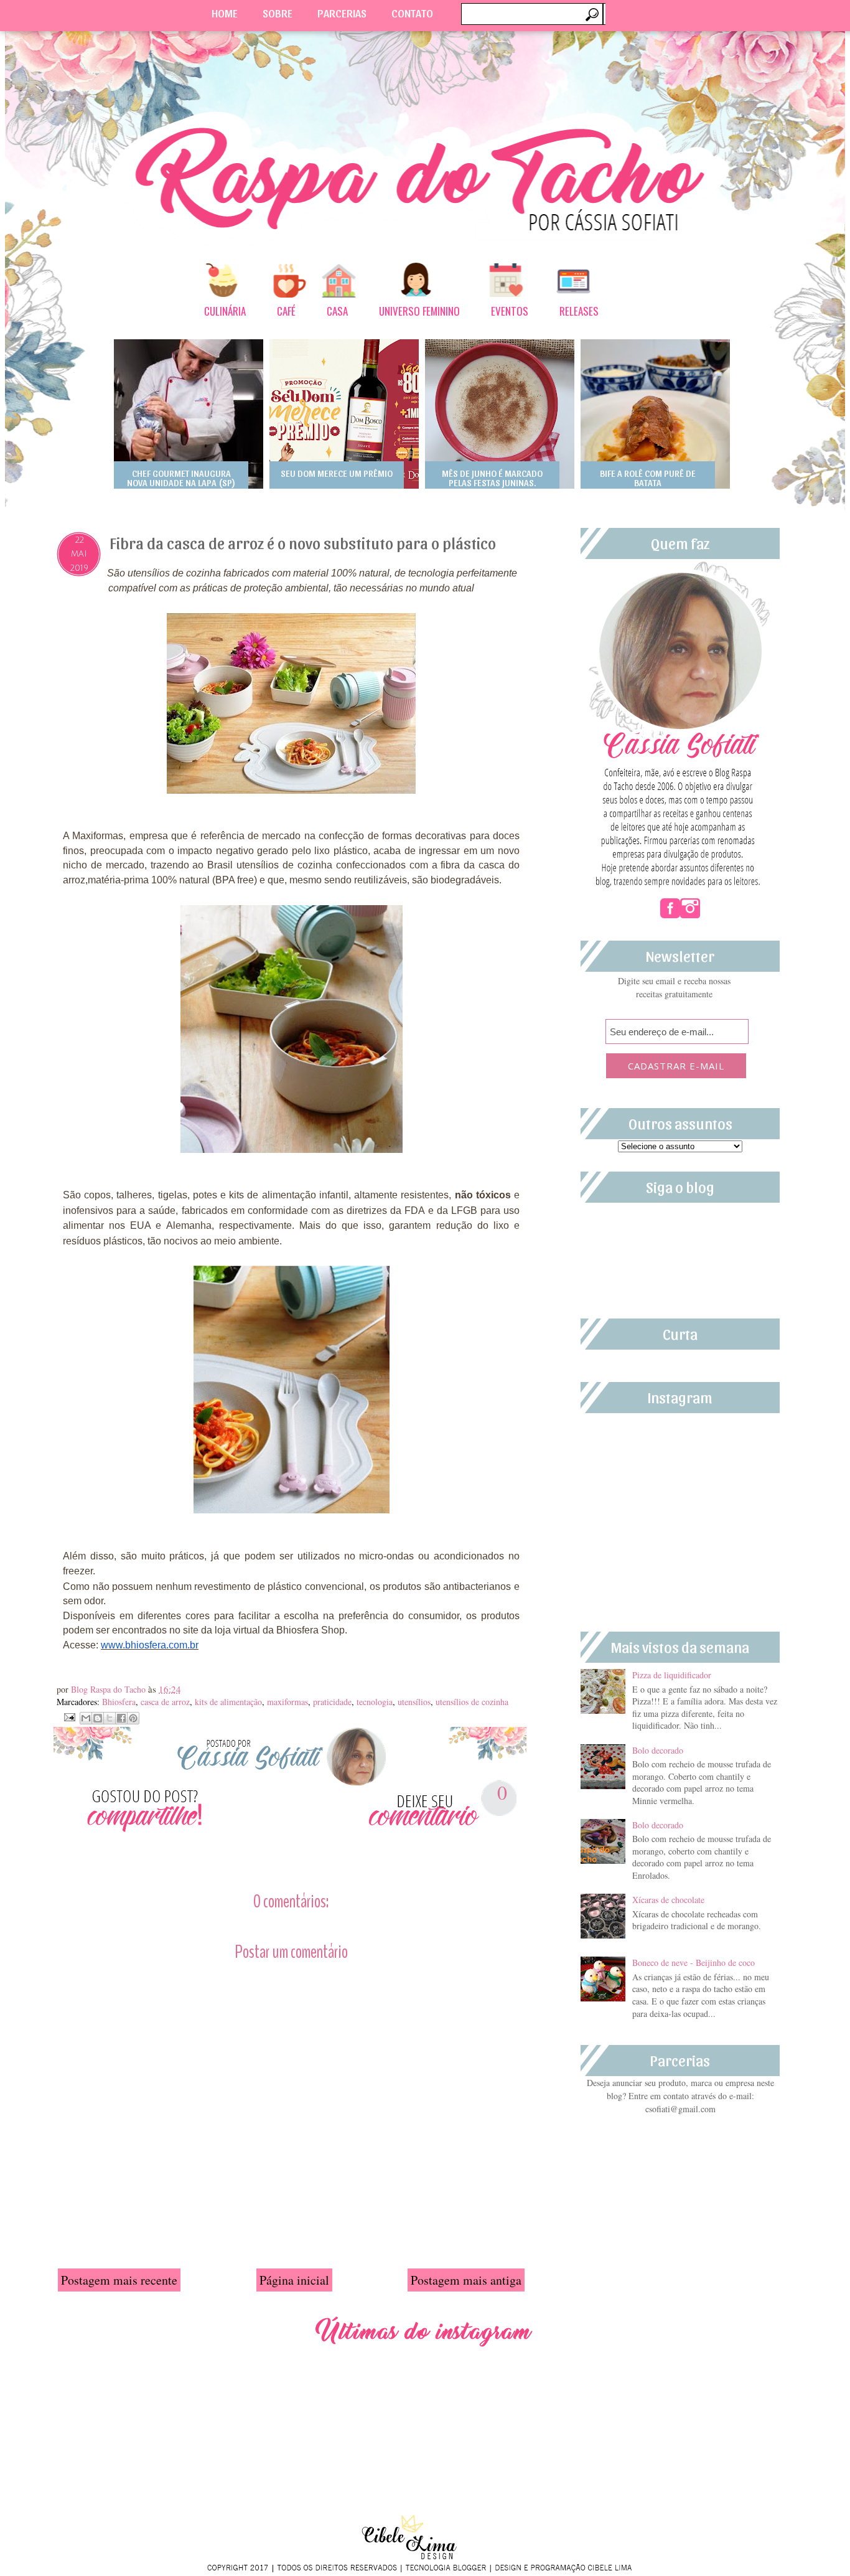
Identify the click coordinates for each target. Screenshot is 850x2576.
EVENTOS (510, 311)
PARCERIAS (342, 13)
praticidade (332, 1702)
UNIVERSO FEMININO (419, 311)
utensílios (414, 1702)
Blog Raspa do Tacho (110, 1689)
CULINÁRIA (225, 311)
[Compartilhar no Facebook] (121, 1718)
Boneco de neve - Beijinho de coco (694, 1963)
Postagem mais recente (119, 2280)
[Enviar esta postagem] (68, 1716)
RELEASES (579, 311)
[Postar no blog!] (98, 1718)
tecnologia (375, 1702)
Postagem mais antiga (466, 2280)
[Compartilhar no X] (110, 1718)
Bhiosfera (119, 1702)
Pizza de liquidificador (672, 1675)
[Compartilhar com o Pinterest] (133, 1718)
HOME (225, 13)
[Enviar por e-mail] (86, 1718)
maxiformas (287, 1702)
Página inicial (294, 2280)
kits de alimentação (228, 1702)
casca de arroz (165, 1702)
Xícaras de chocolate (668, 1900)
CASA (337, 311)
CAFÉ (286, 311)
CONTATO (412, 13)
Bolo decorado (658, 1750)
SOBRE (278, 13)
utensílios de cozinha (472, 1702)
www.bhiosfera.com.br (150, 1645)
